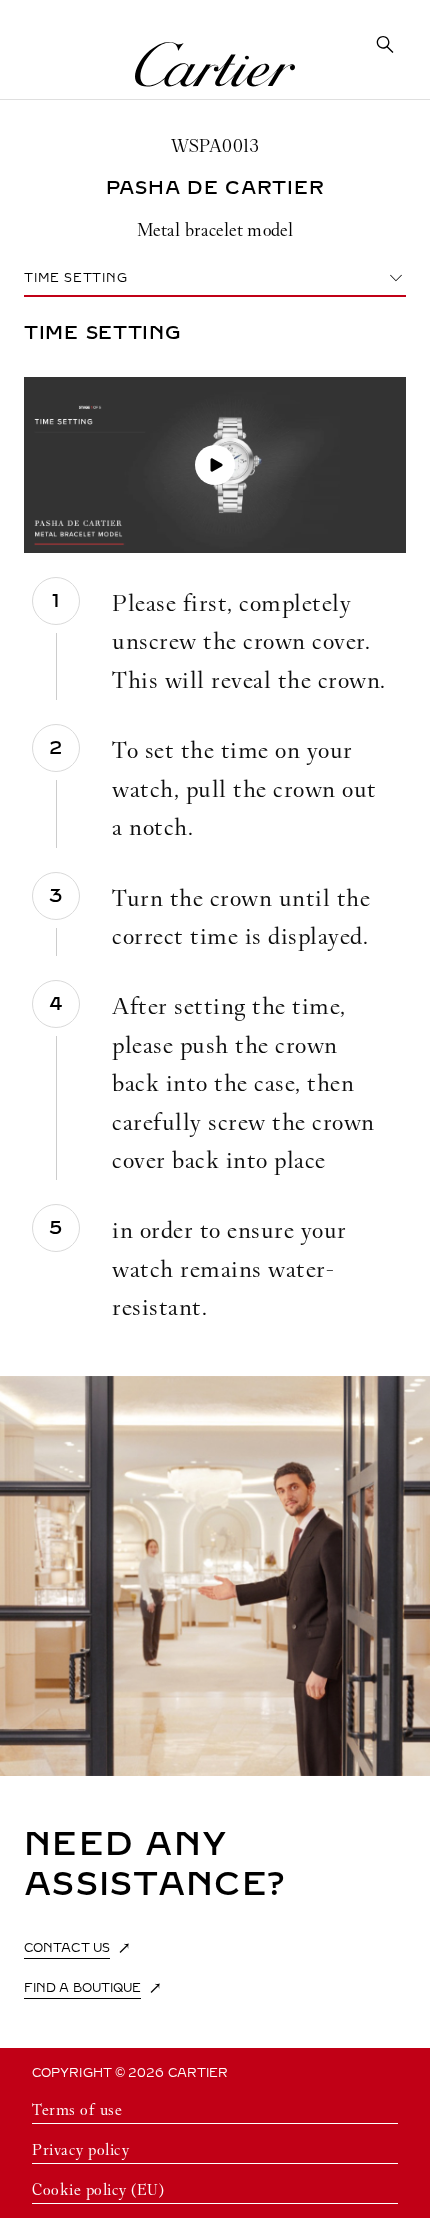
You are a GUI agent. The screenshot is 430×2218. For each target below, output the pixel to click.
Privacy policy (80, 2149)
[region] (215, 860)
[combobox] (215, 278)
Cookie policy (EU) (98, 2189)
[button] (215, 465)
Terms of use (77, 2109)
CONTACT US (67, 1948)
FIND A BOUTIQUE (82, 1988)
